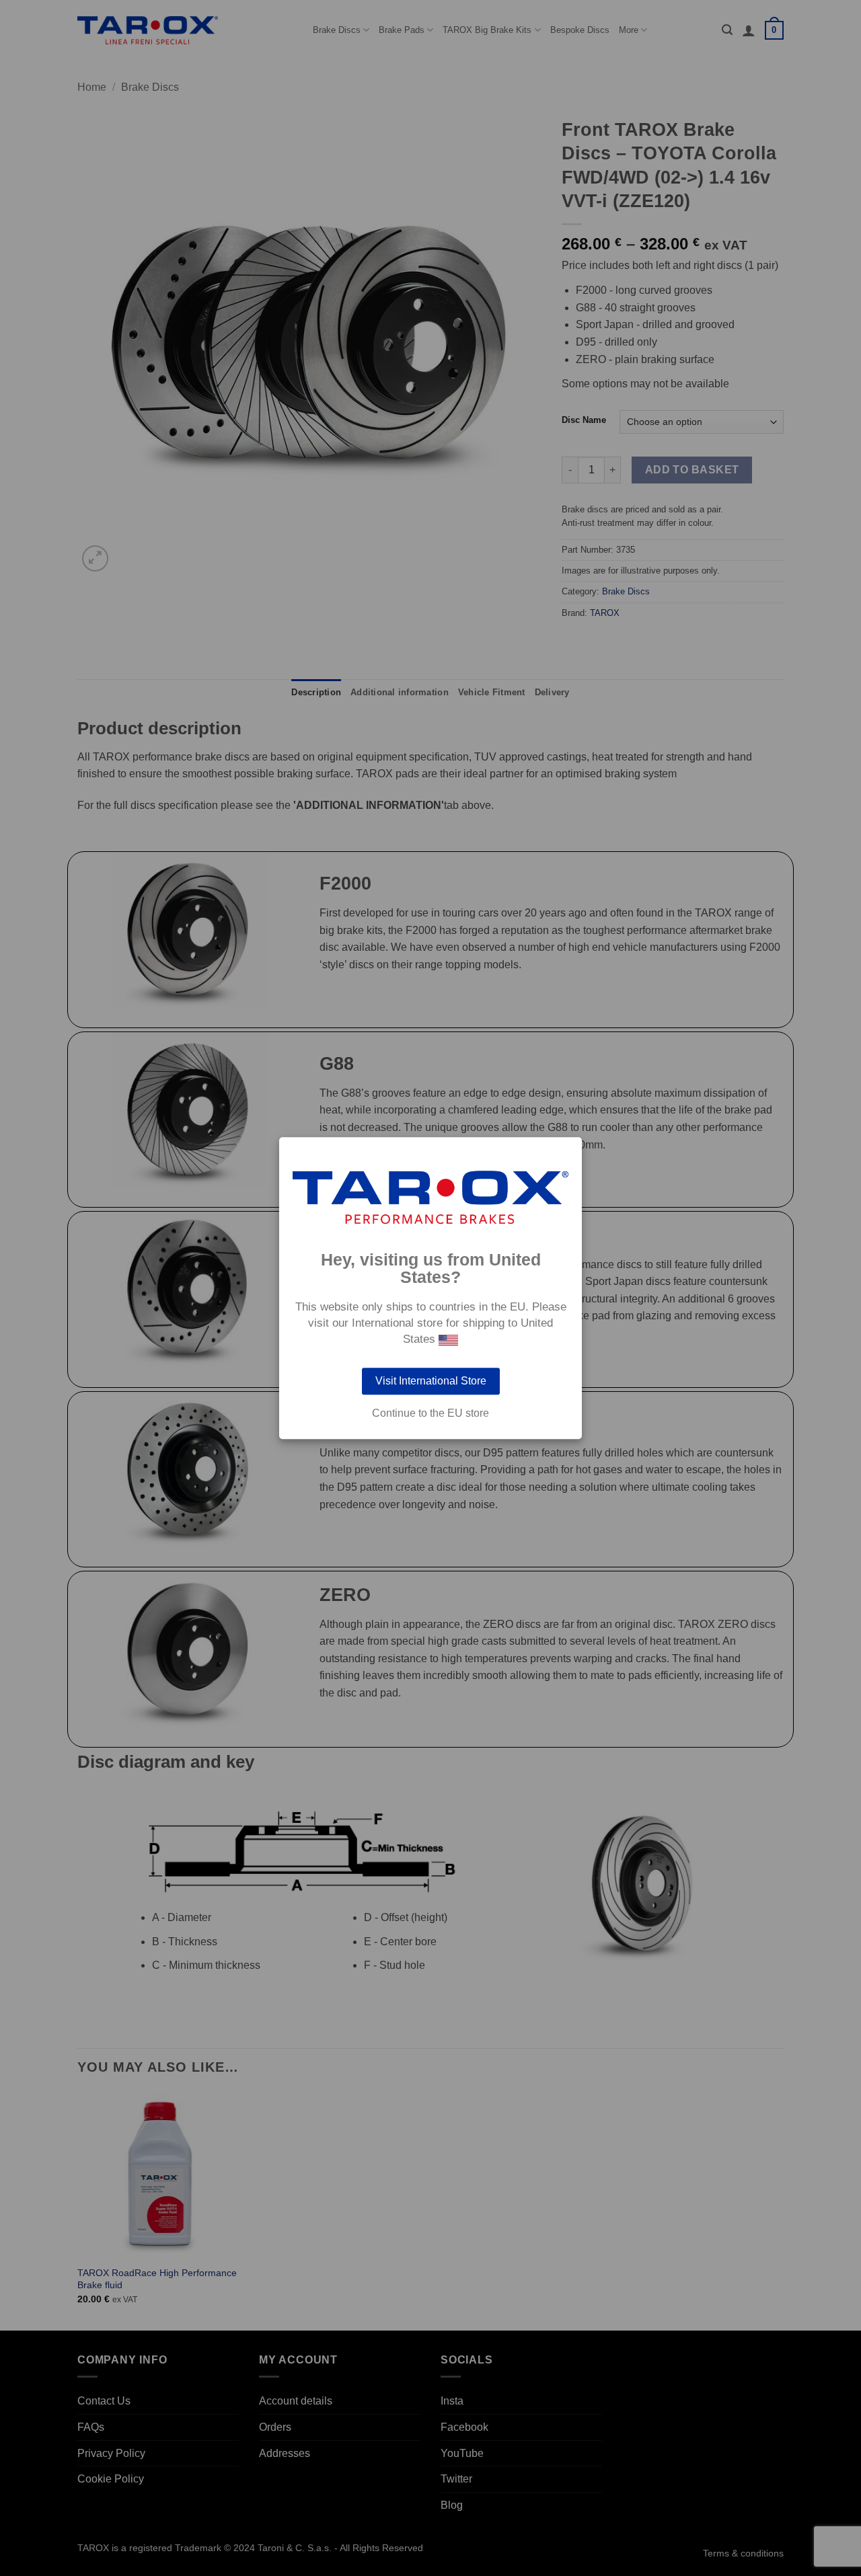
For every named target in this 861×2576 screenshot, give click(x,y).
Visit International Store (431, 1381)
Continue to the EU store (430, 1413)
